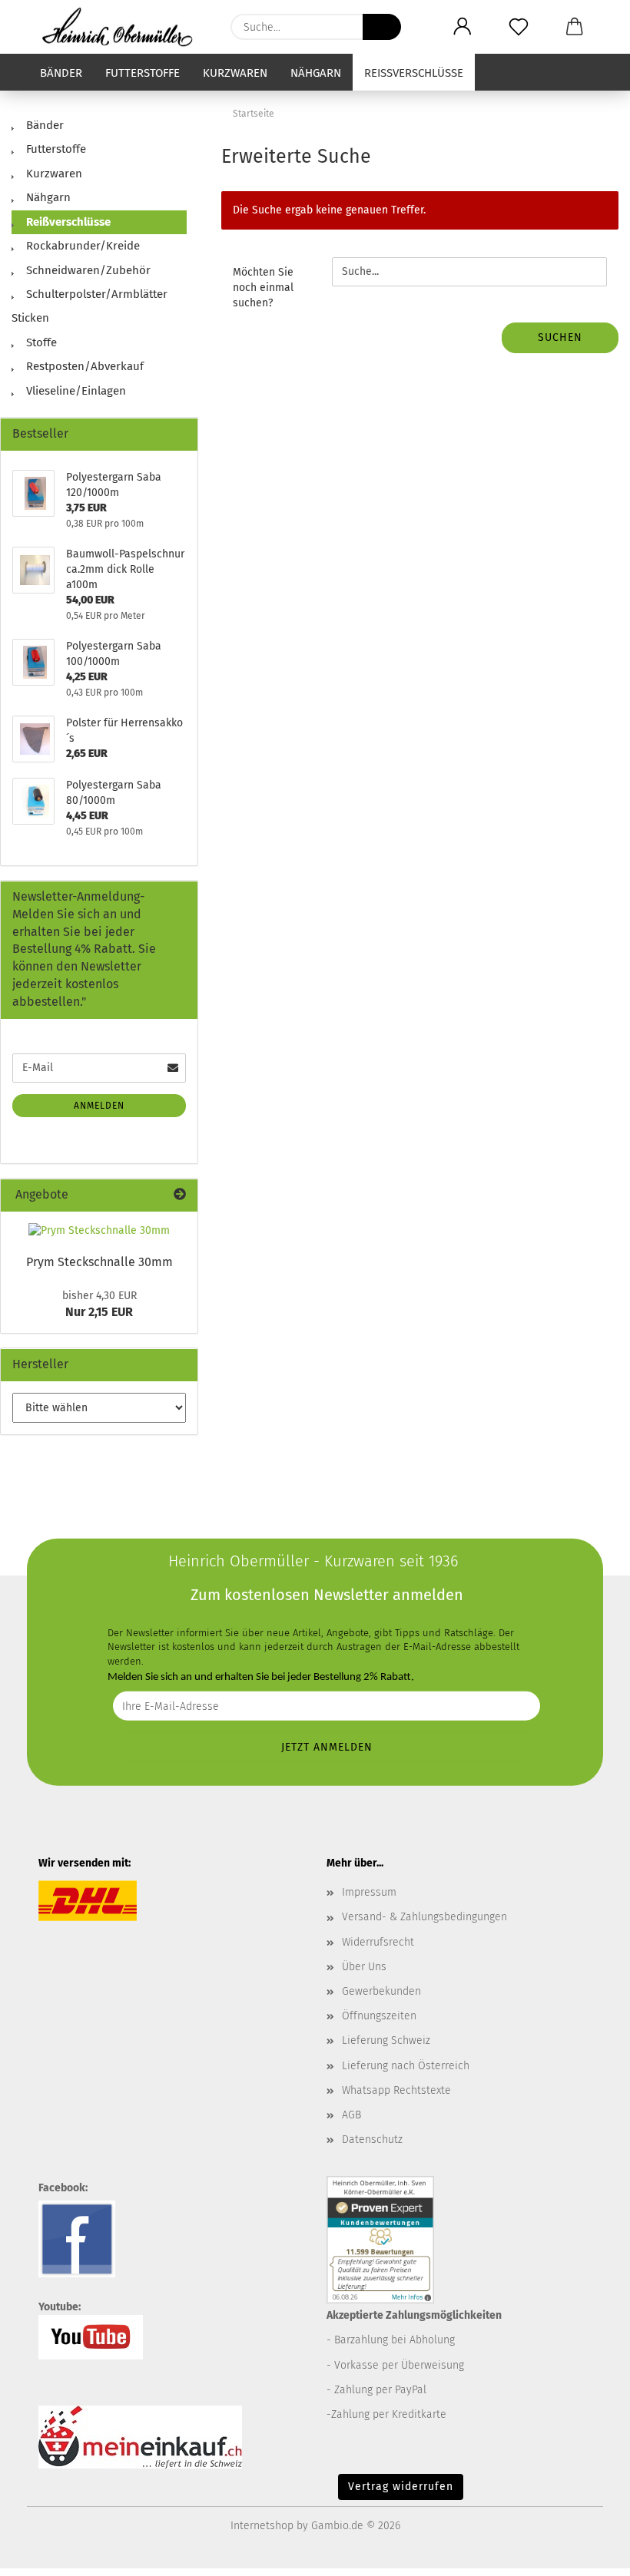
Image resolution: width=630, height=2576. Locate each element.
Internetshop (262, 2526)
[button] (462, 27)
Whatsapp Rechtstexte (396, 2090)
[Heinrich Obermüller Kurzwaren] (123, 27)
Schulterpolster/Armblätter (95, 294)
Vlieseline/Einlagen (75, 391)
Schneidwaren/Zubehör (87, 270)
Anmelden (99, 1106)
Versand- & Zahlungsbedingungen (424, 1917)
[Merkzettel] (518, 27)
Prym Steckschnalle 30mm (99, 1262)
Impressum (369, 1892)
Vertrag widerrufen (401, 2487)
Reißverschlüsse (414, 73)
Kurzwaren (235, 73)
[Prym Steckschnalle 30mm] (99, 1231)
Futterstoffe (143, 73)
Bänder (61, 73)
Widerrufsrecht (378, 1942)
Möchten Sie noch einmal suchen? (263, 288)
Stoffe (40, 342)
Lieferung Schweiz (386, 2040)
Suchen (560, 337)
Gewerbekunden (381, 1991)
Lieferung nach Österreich (406, 2066)
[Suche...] (382, 27)
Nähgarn (316, 73)
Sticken (30, 318)
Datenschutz (372, 2140)
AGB (351, 2115)
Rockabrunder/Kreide (81, 246)
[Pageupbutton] (588, 2553)
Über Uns (364, 1967)
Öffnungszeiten (379, 2016)
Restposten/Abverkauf (83, 366)
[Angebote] (180, 1195)
